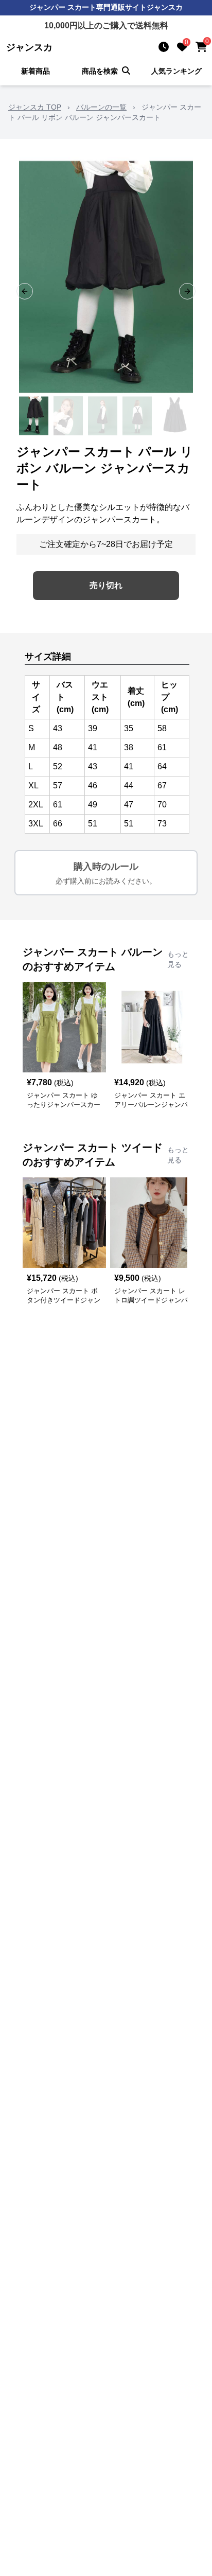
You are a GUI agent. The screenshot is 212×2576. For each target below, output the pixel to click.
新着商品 (36, 71)
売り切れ (106, 585)
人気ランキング (176, 71)
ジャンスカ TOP (35, 107)
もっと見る (178, 959)
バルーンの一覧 (101, 107)
